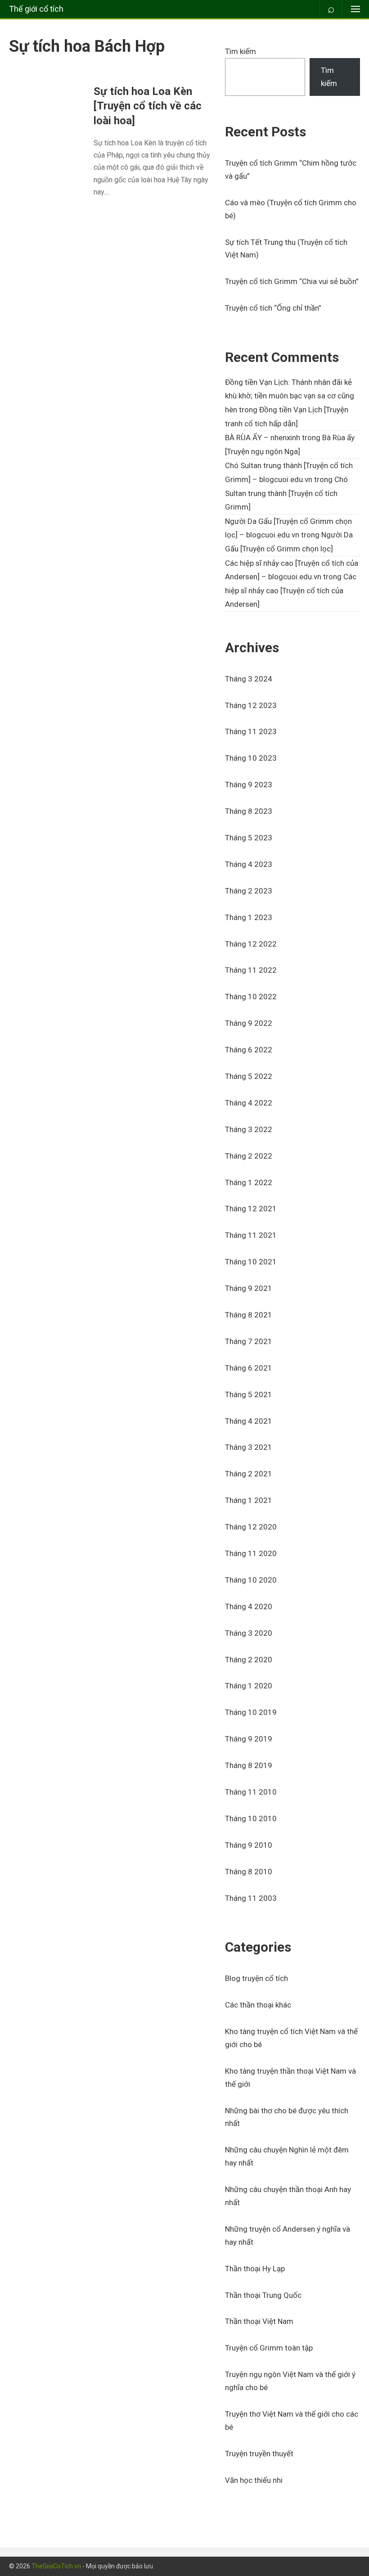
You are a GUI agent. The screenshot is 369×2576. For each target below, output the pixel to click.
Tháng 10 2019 (251, 1712)
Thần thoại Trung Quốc (263, 2295)
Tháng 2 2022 (249, 1156)
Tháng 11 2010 (251, 1792)
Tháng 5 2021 (249, 1394)
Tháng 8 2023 (249, 811)
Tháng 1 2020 (249, 1686)
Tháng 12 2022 (251, 944)
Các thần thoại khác (258, 2005)
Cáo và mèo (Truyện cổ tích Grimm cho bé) (291, 209)
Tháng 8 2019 (249, 1765)
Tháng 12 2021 (251, 1209)
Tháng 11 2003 (251, 1898)
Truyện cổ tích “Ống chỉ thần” (273, 308)
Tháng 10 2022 (251, 997)
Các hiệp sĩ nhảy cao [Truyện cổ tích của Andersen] (291, 590)
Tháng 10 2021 (251, 1262)
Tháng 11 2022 (251, 970)
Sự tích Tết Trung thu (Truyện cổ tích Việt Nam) (286, 249)
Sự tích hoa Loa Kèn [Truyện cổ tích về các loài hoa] (148, 106)
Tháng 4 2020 (249, 1606)
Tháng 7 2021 (249, 1341)
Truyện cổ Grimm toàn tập (269, 2348)
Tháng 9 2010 (249, 1845)
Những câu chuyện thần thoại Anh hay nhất (288, 2196)
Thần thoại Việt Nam (259, 2321)
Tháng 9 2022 (249, 1023)
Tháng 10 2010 (251, 1818)
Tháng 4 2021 (249, 1421)
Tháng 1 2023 (249, 917)
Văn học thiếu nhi (254, 2480)
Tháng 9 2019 (249, 1739)
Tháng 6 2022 (249, 1050)
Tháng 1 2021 (249, 1500)
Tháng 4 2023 (249, 864)
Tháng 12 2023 (251, 705)
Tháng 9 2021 (249, 1288)
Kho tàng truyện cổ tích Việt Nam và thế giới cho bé (291, 2038)
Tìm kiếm (241, 51)
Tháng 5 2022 (249, 1076)
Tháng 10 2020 (251, 1580)
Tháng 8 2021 (249, 1315)
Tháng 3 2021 (249, 1447)
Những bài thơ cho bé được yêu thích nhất (287, 2117)
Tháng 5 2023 (249, 838)
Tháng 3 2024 (249, 679)
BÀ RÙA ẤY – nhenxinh (263, 438)
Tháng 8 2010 (249, 1872)
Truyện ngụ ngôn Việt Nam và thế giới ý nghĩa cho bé (290, 2381)
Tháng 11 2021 (251, 1235)
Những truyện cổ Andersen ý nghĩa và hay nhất (288, 2235)
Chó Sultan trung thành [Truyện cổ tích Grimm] (286, 493)
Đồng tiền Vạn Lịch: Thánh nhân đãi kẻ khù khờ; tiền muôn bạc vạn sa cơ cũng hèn (290, 396)
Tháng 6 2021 (249, 1368)
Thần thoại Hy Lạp (255, 2269)
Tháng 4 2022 (249, 1103)
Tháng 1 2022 (249, 1182)
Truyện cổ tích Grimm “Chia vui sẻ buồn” (292, 281)
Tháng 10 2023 (251, 758)
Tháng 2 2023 (249, 891)
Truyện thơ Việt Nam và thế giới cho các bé (292, 2420)
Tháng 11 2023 (251, 731)
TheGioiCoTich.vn (56, 2566)
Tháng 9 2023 (249, 785)
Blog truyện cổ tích (256, 1978)
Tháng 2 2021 (249, 1474)
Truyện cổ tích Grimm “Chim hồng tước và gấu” (291, 169)
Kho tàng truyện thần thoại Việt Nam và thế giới (290, 2077)
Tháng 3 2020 (249, 1633)
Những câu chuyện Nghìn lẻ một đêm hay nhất (287, 2156)
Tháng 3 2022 (249, 1129)
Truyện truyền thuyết (259, 2454)
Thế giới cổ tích (36, 9)
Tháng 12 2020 (251, 1527)
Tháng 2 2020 (249, 1660)
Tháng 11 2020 (251, 1553)
